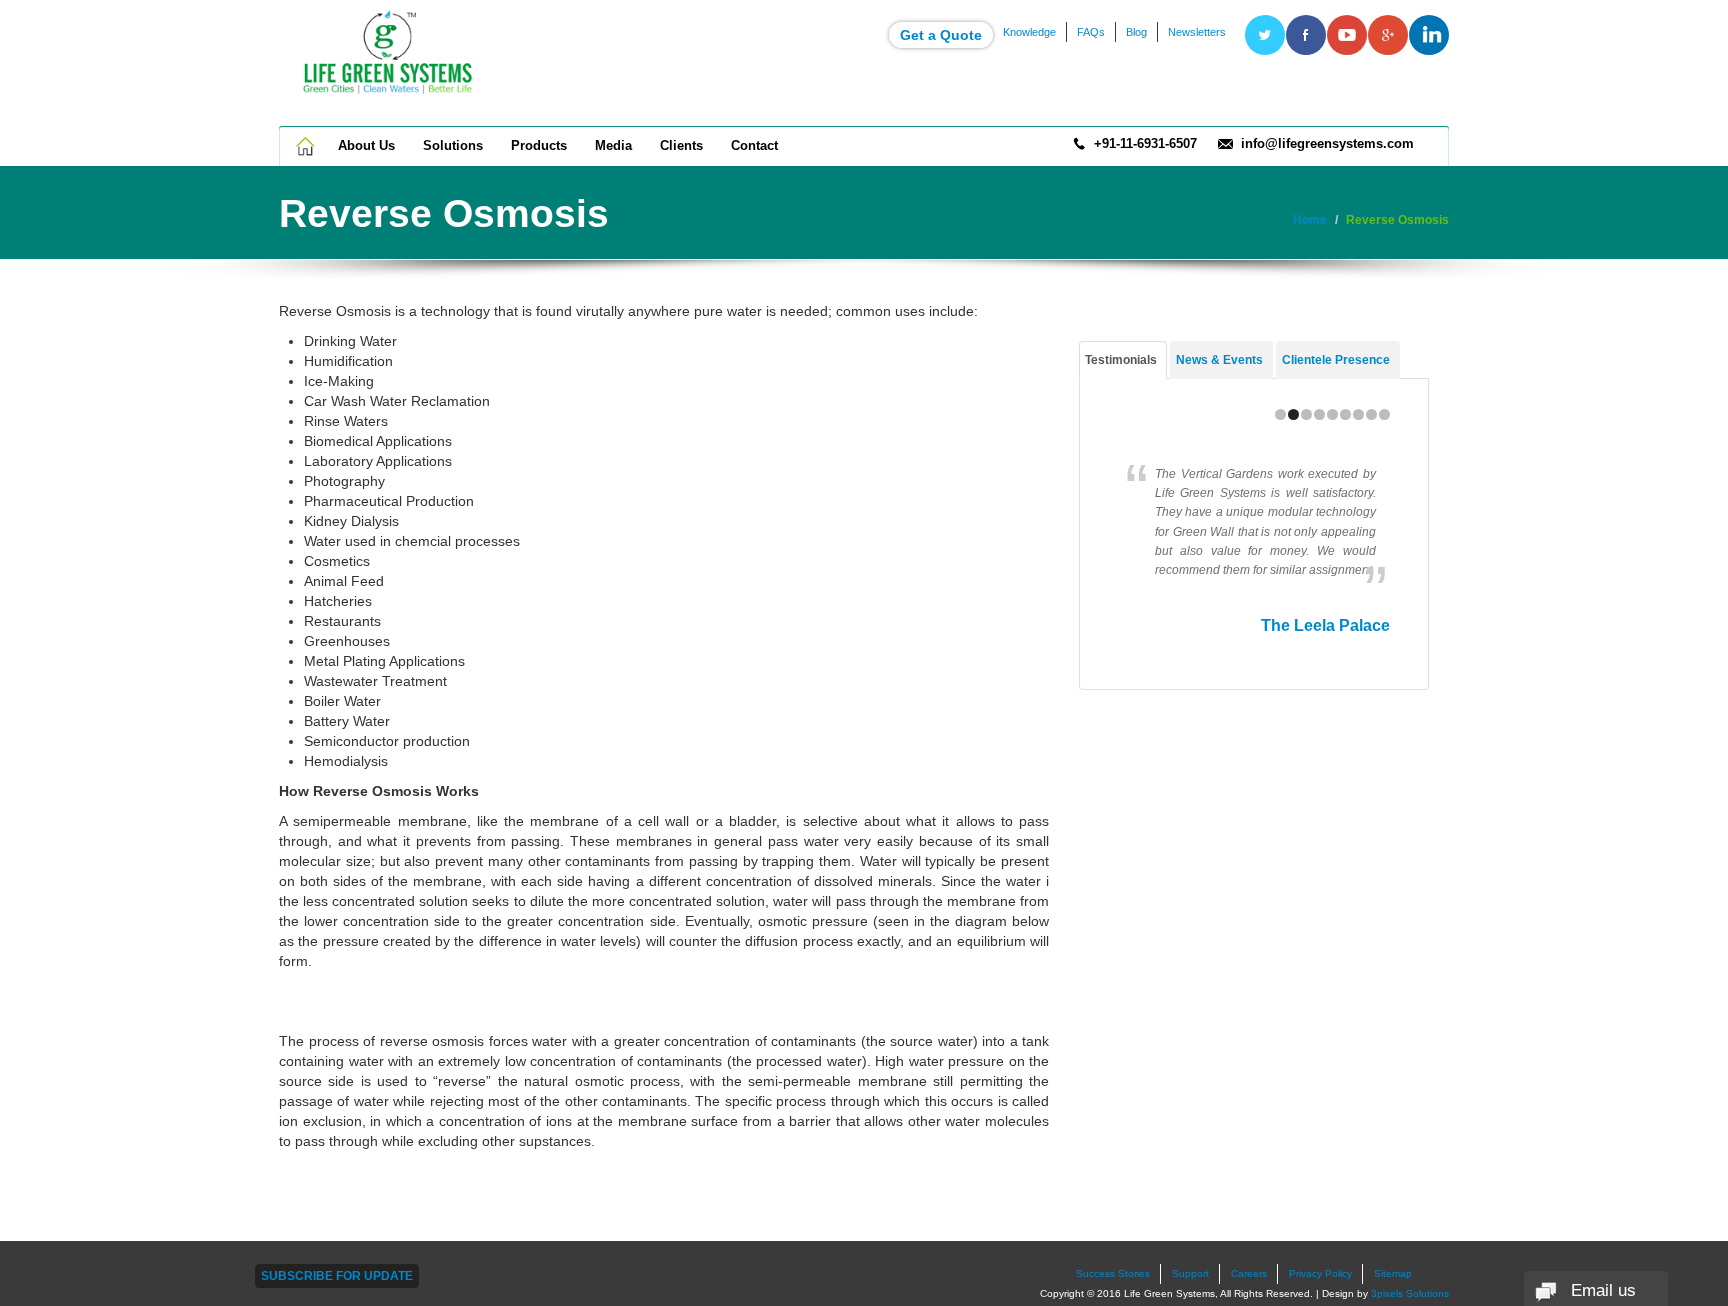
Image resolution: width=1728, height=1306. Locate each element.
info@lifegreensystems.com (1327, 143)
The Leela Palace (1325, 625)
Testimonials (1121, 360)
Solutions (453, 145)
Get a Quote (941, 35)
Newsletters (1197, 32)
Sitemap (1393, 1273)
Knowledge (1029, 32)
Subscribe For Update (337, 1276)
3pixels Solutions (1410, 1293)
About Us (366, 145)
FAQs (1091, 32)
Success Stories (1113, 1273)
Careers (1249, 1273)
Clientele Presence (1336, 360)
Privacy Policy (1320, 1273)
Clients (681, 145)
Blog (1136, 32)
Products (539, 145)
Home (306, 146)
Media (613, 145)
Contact (754, 145)
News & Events (1219, 360)
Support (1190, 1273)
